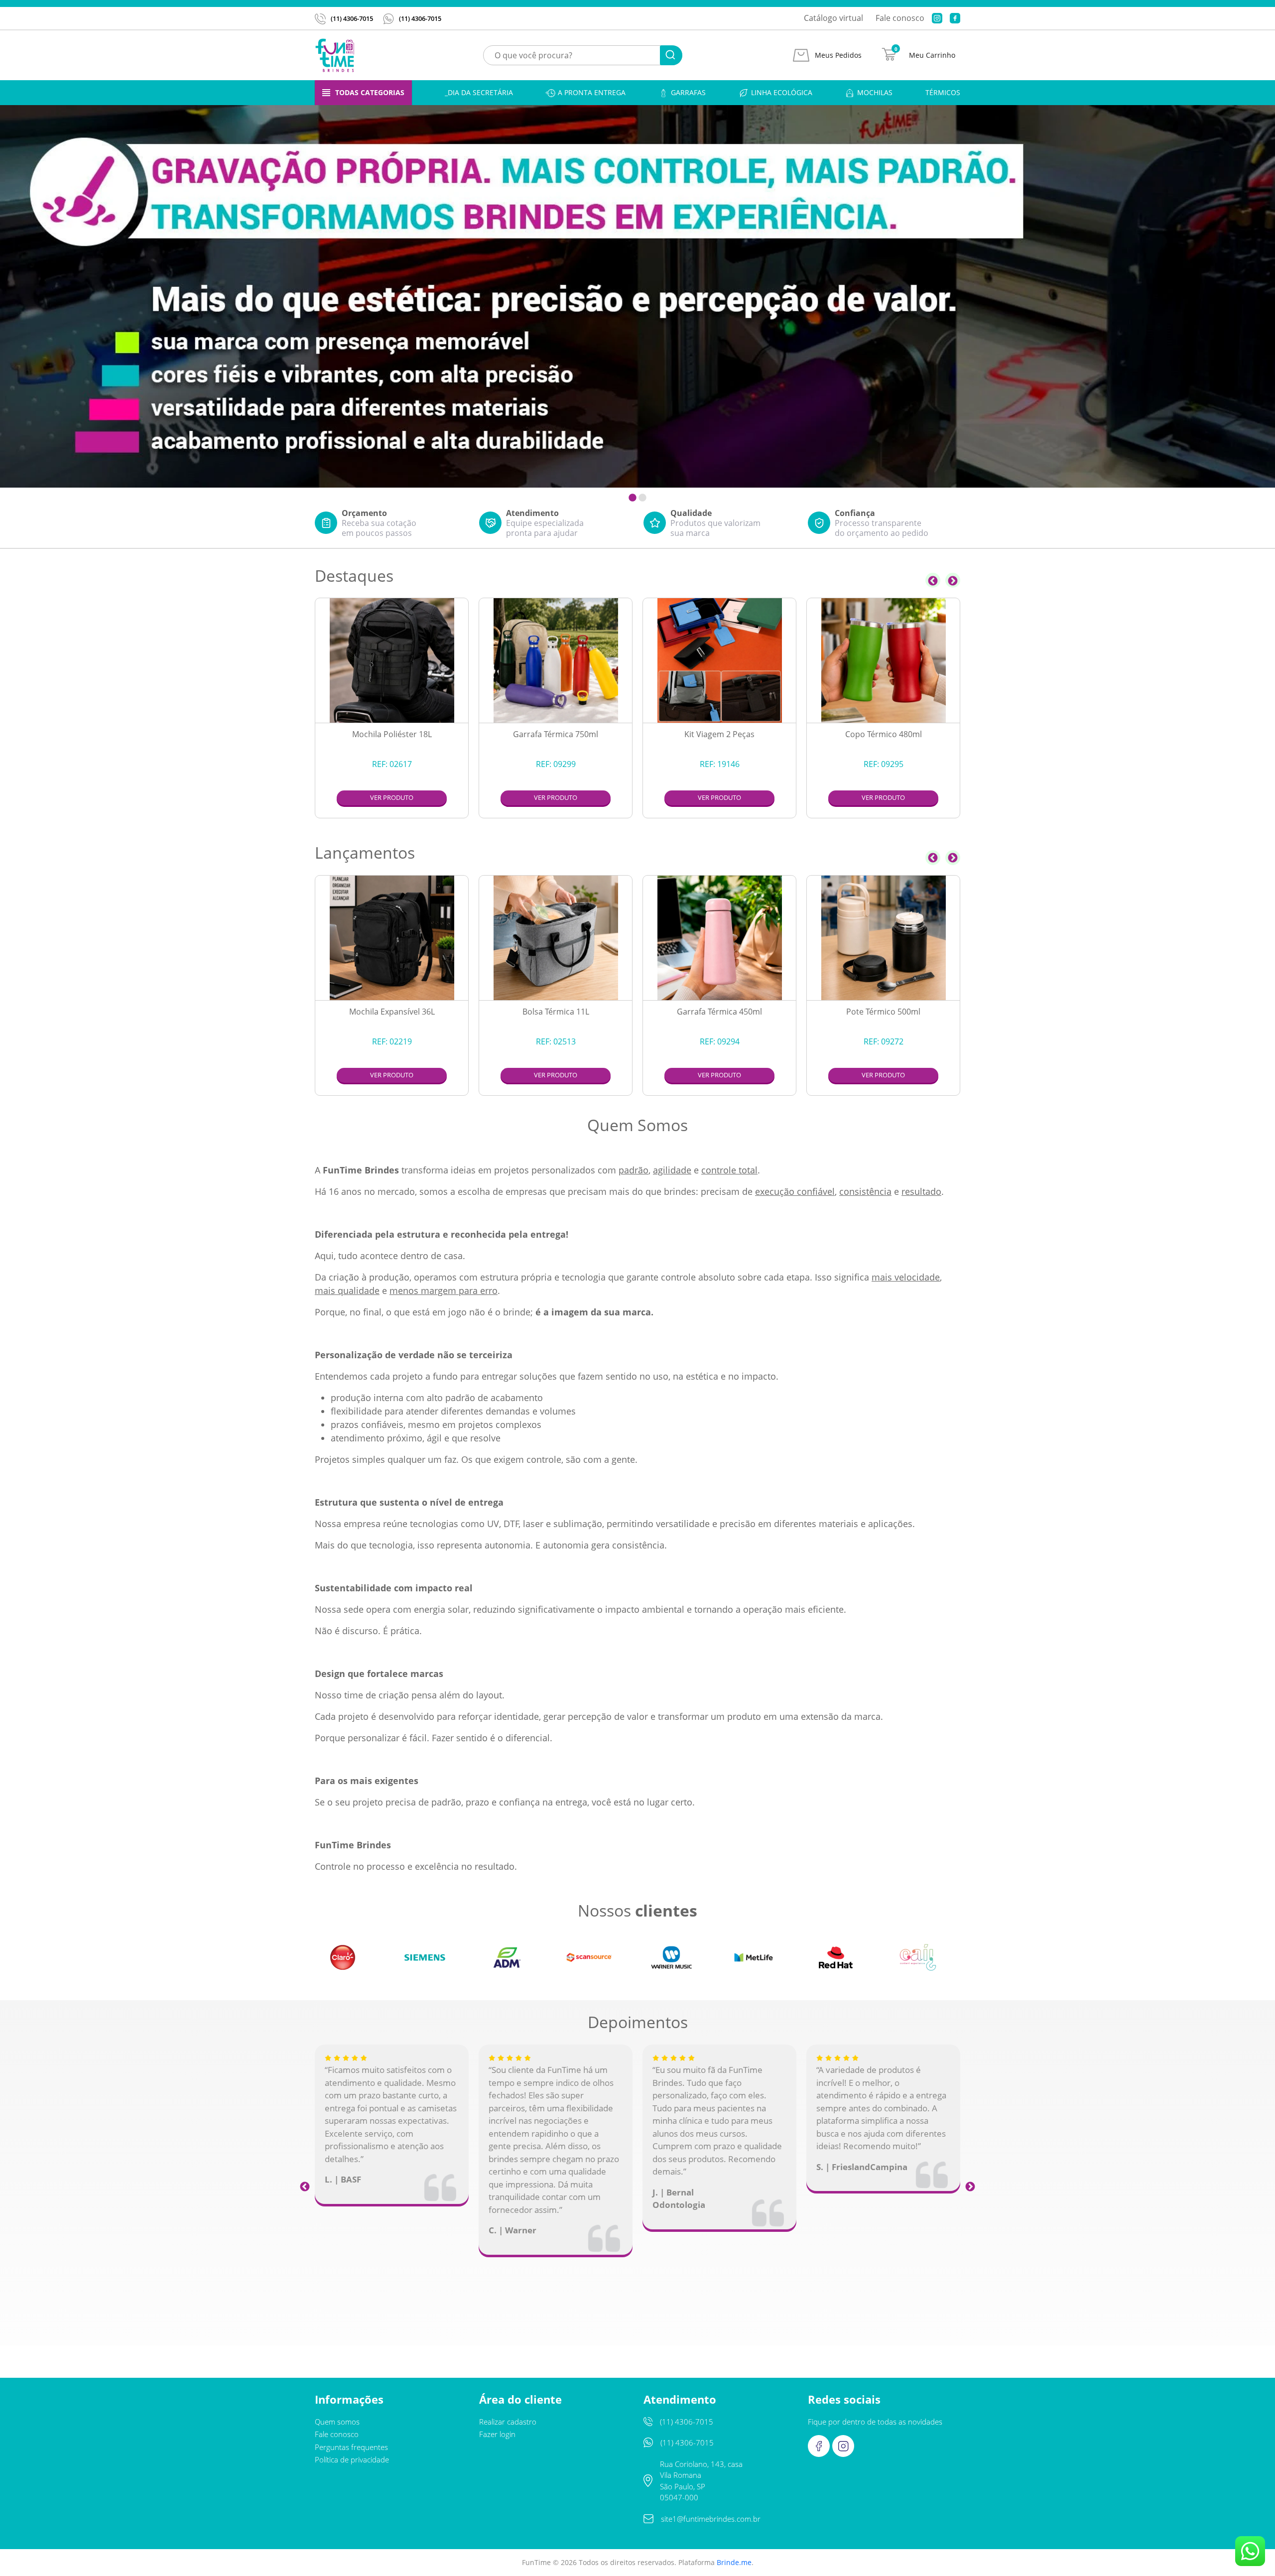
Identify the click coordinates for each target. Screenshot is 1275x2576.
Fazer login (497, 2434)
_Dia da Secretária (479, 92)
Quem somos (337, 2422)
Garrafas (688, 92)
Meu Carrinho (932, 55)
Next (953, 580)
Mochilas (875, 92)
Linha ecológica (782, 92)
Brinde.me (734, 2562)
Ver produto (392, 797)
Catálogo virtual (833, 18)
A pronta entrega (592, 92)
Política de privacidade (352, 2459)
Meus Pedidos (838, 55)
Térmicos (943, 92)
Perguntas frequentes (351, 2447)
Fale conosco (900, 18)
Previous (933, 580)
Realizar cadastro (508, 2422)
